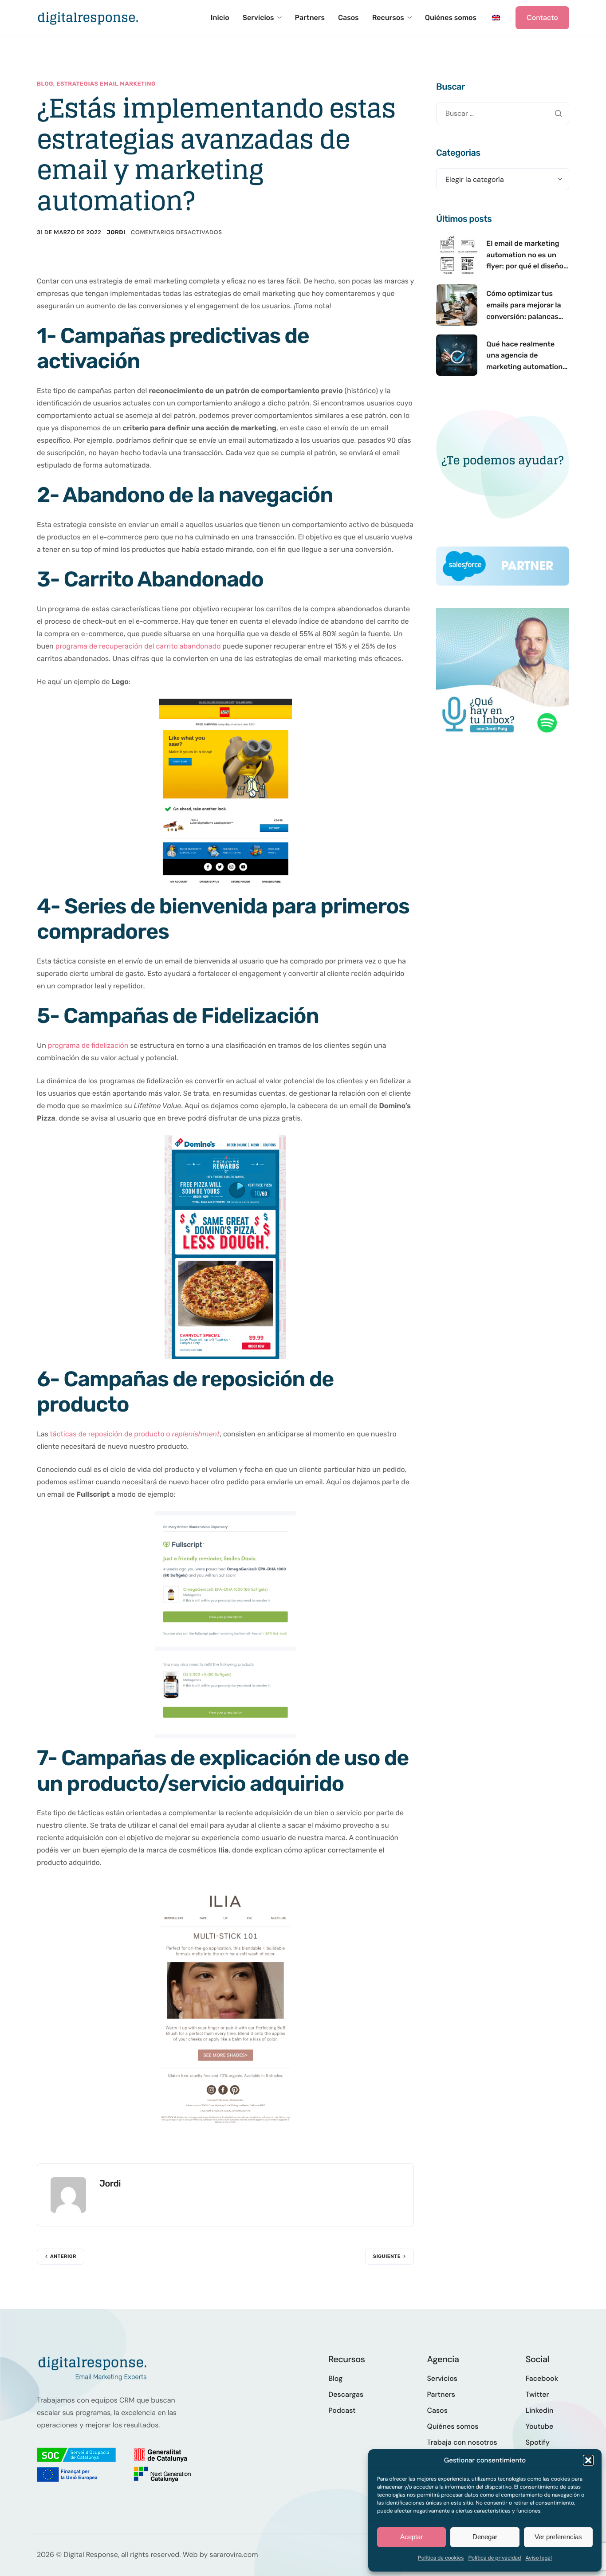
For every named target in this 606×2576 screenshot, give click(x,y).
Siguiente (387, 2256)
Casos (348, 18)
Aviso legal (539, 2558)
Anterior (63, 2256)
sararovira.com (234, 2554)
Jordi (116, 233)
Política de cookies (441, 2558)
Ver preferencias (558, 2537)
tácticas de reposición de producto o (135, 1434)
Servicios (258, 18)
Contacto (542, 18)
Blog (45, 84)
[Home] (88, 17)
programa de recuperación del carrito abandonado (138, 646)
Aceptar (411, 2537)
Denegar (485, 2537)
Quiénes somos (451, 18)
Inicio (220, 18)
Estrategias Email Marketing (106, 84)
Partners (310, 18)
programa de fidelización (88, 1045)
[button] (588, 2460)
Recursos (388, 18)
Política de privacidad (494, 2558)
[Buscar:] (503, 113)
